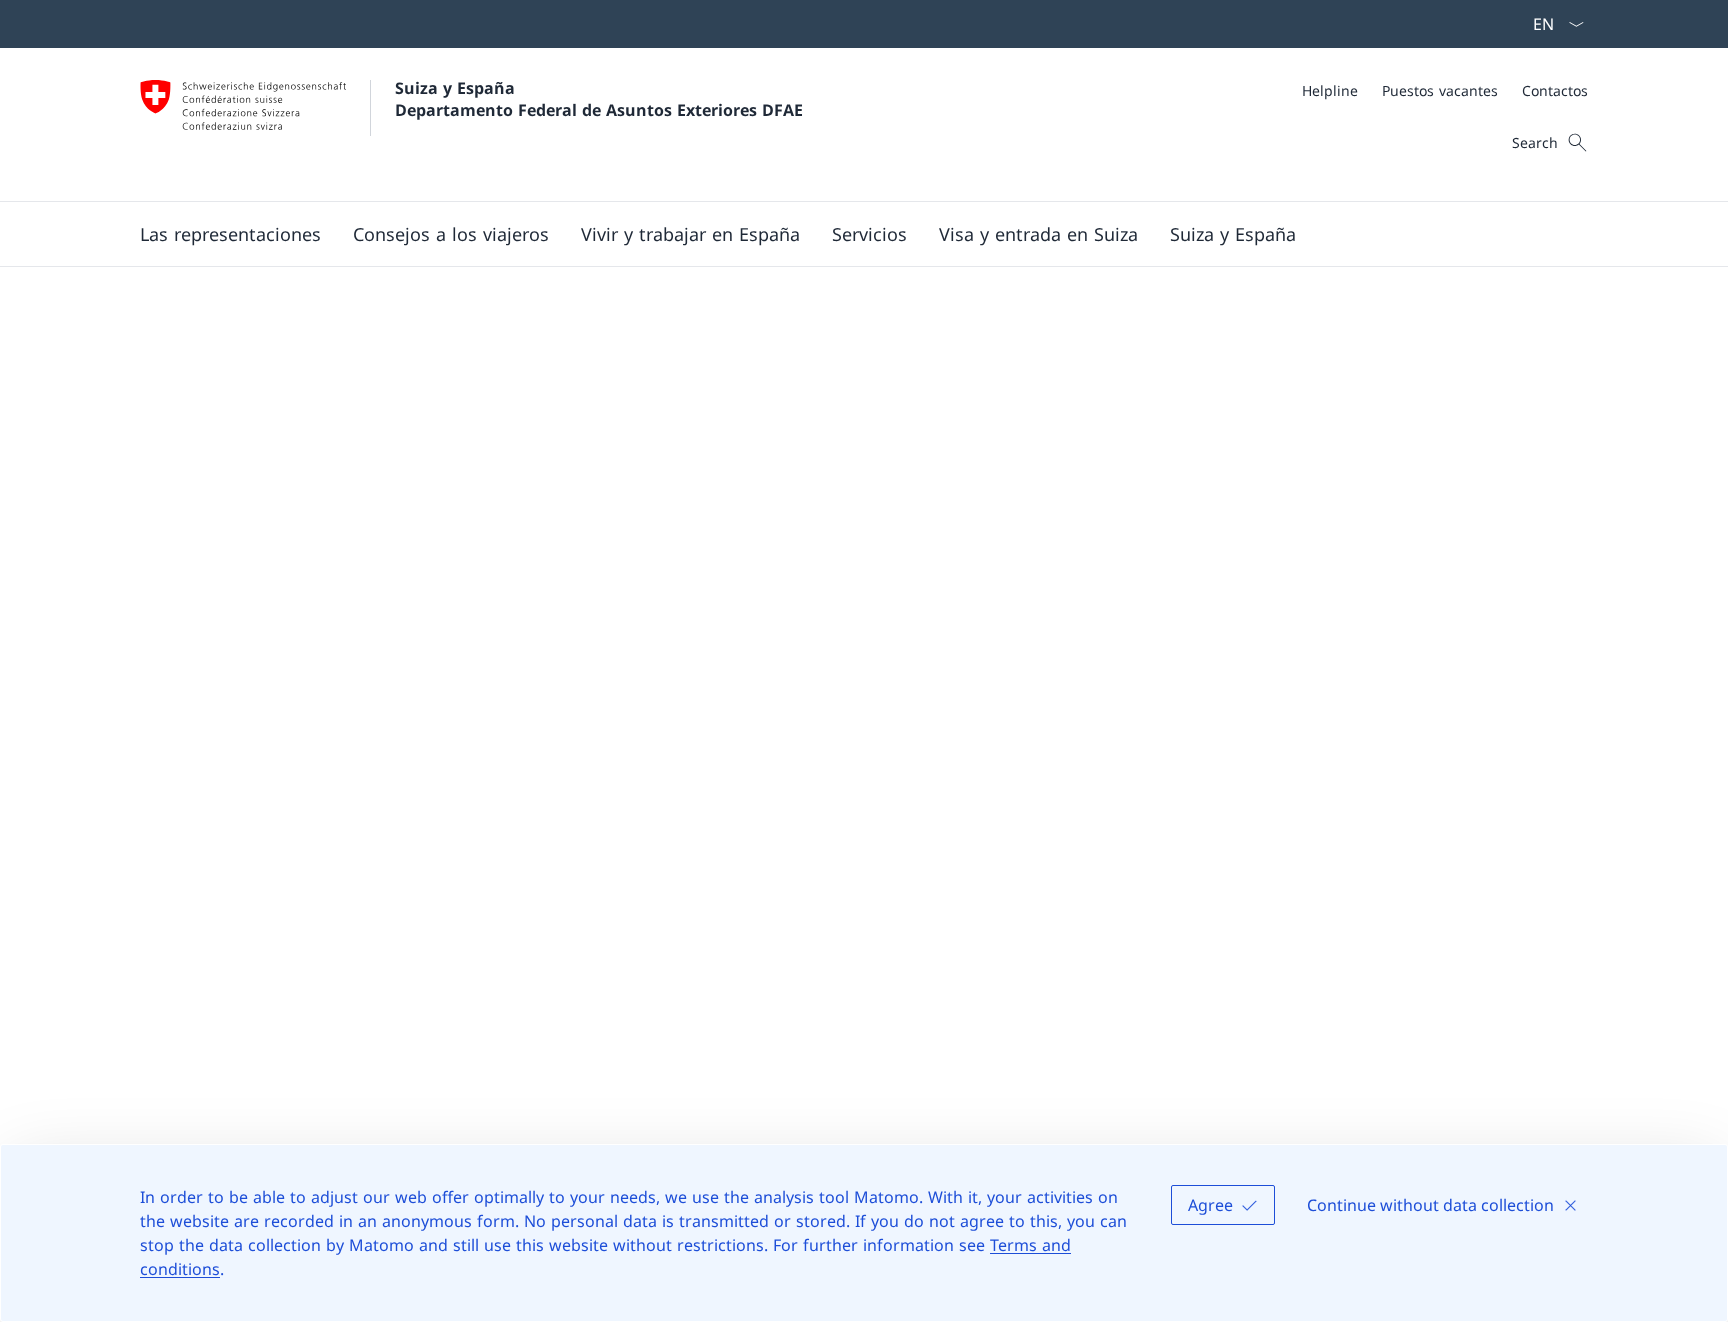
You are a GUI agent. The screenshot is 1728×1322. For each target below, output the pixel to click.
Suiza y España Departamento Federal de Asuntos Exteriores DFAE (599, 99)
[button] (230, 234)
